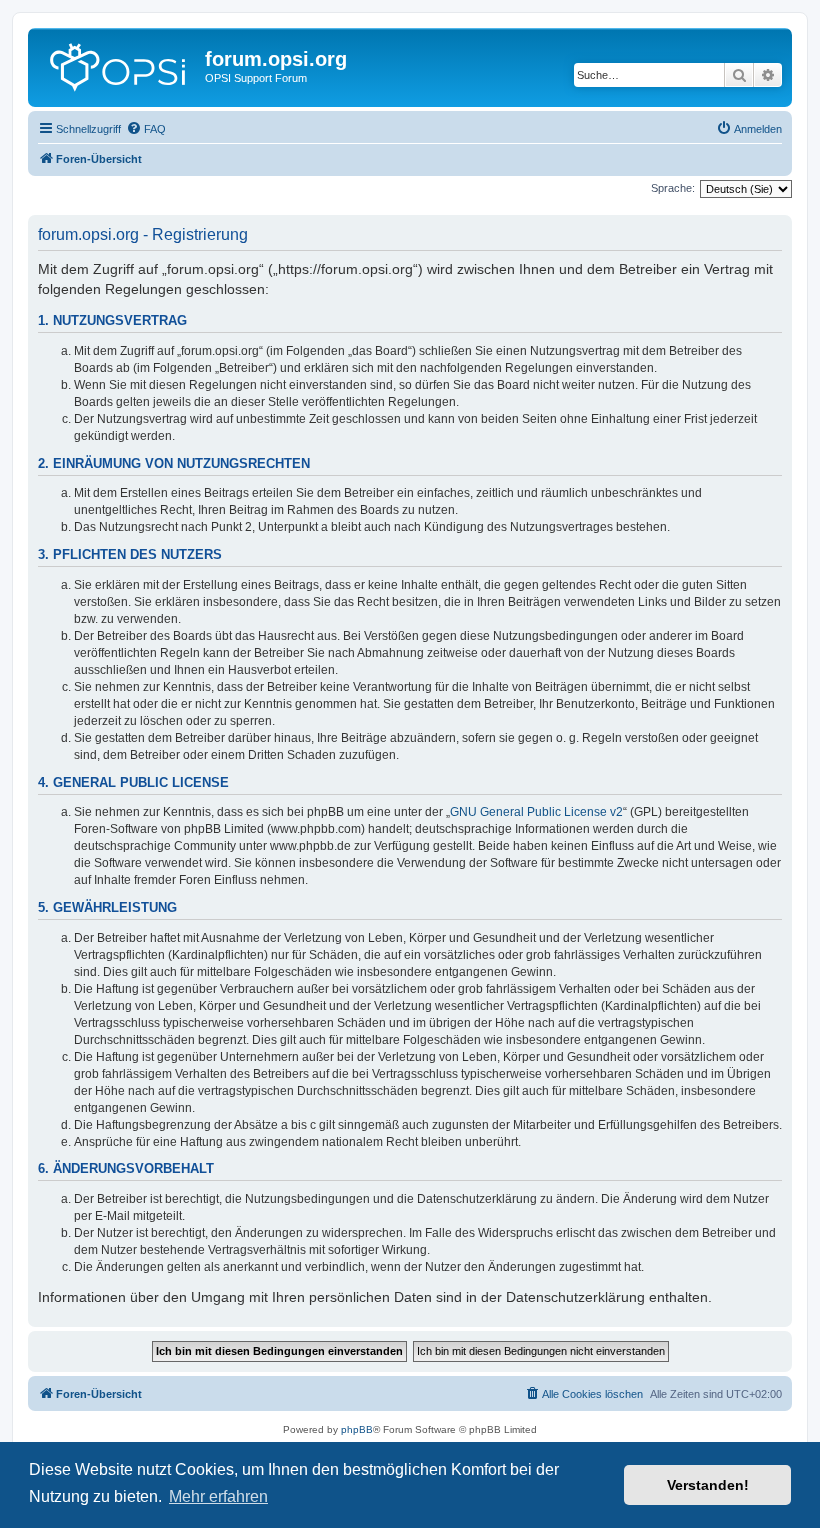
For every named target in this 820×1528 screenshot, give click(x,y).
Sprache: (673, 188)
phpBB (357, 1429)
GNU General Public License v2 (536, 812)
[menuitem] (146, 129)
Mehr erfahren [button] (218, 1496)
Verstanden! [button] (708, 1485)
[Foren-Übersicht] (119, 65)
